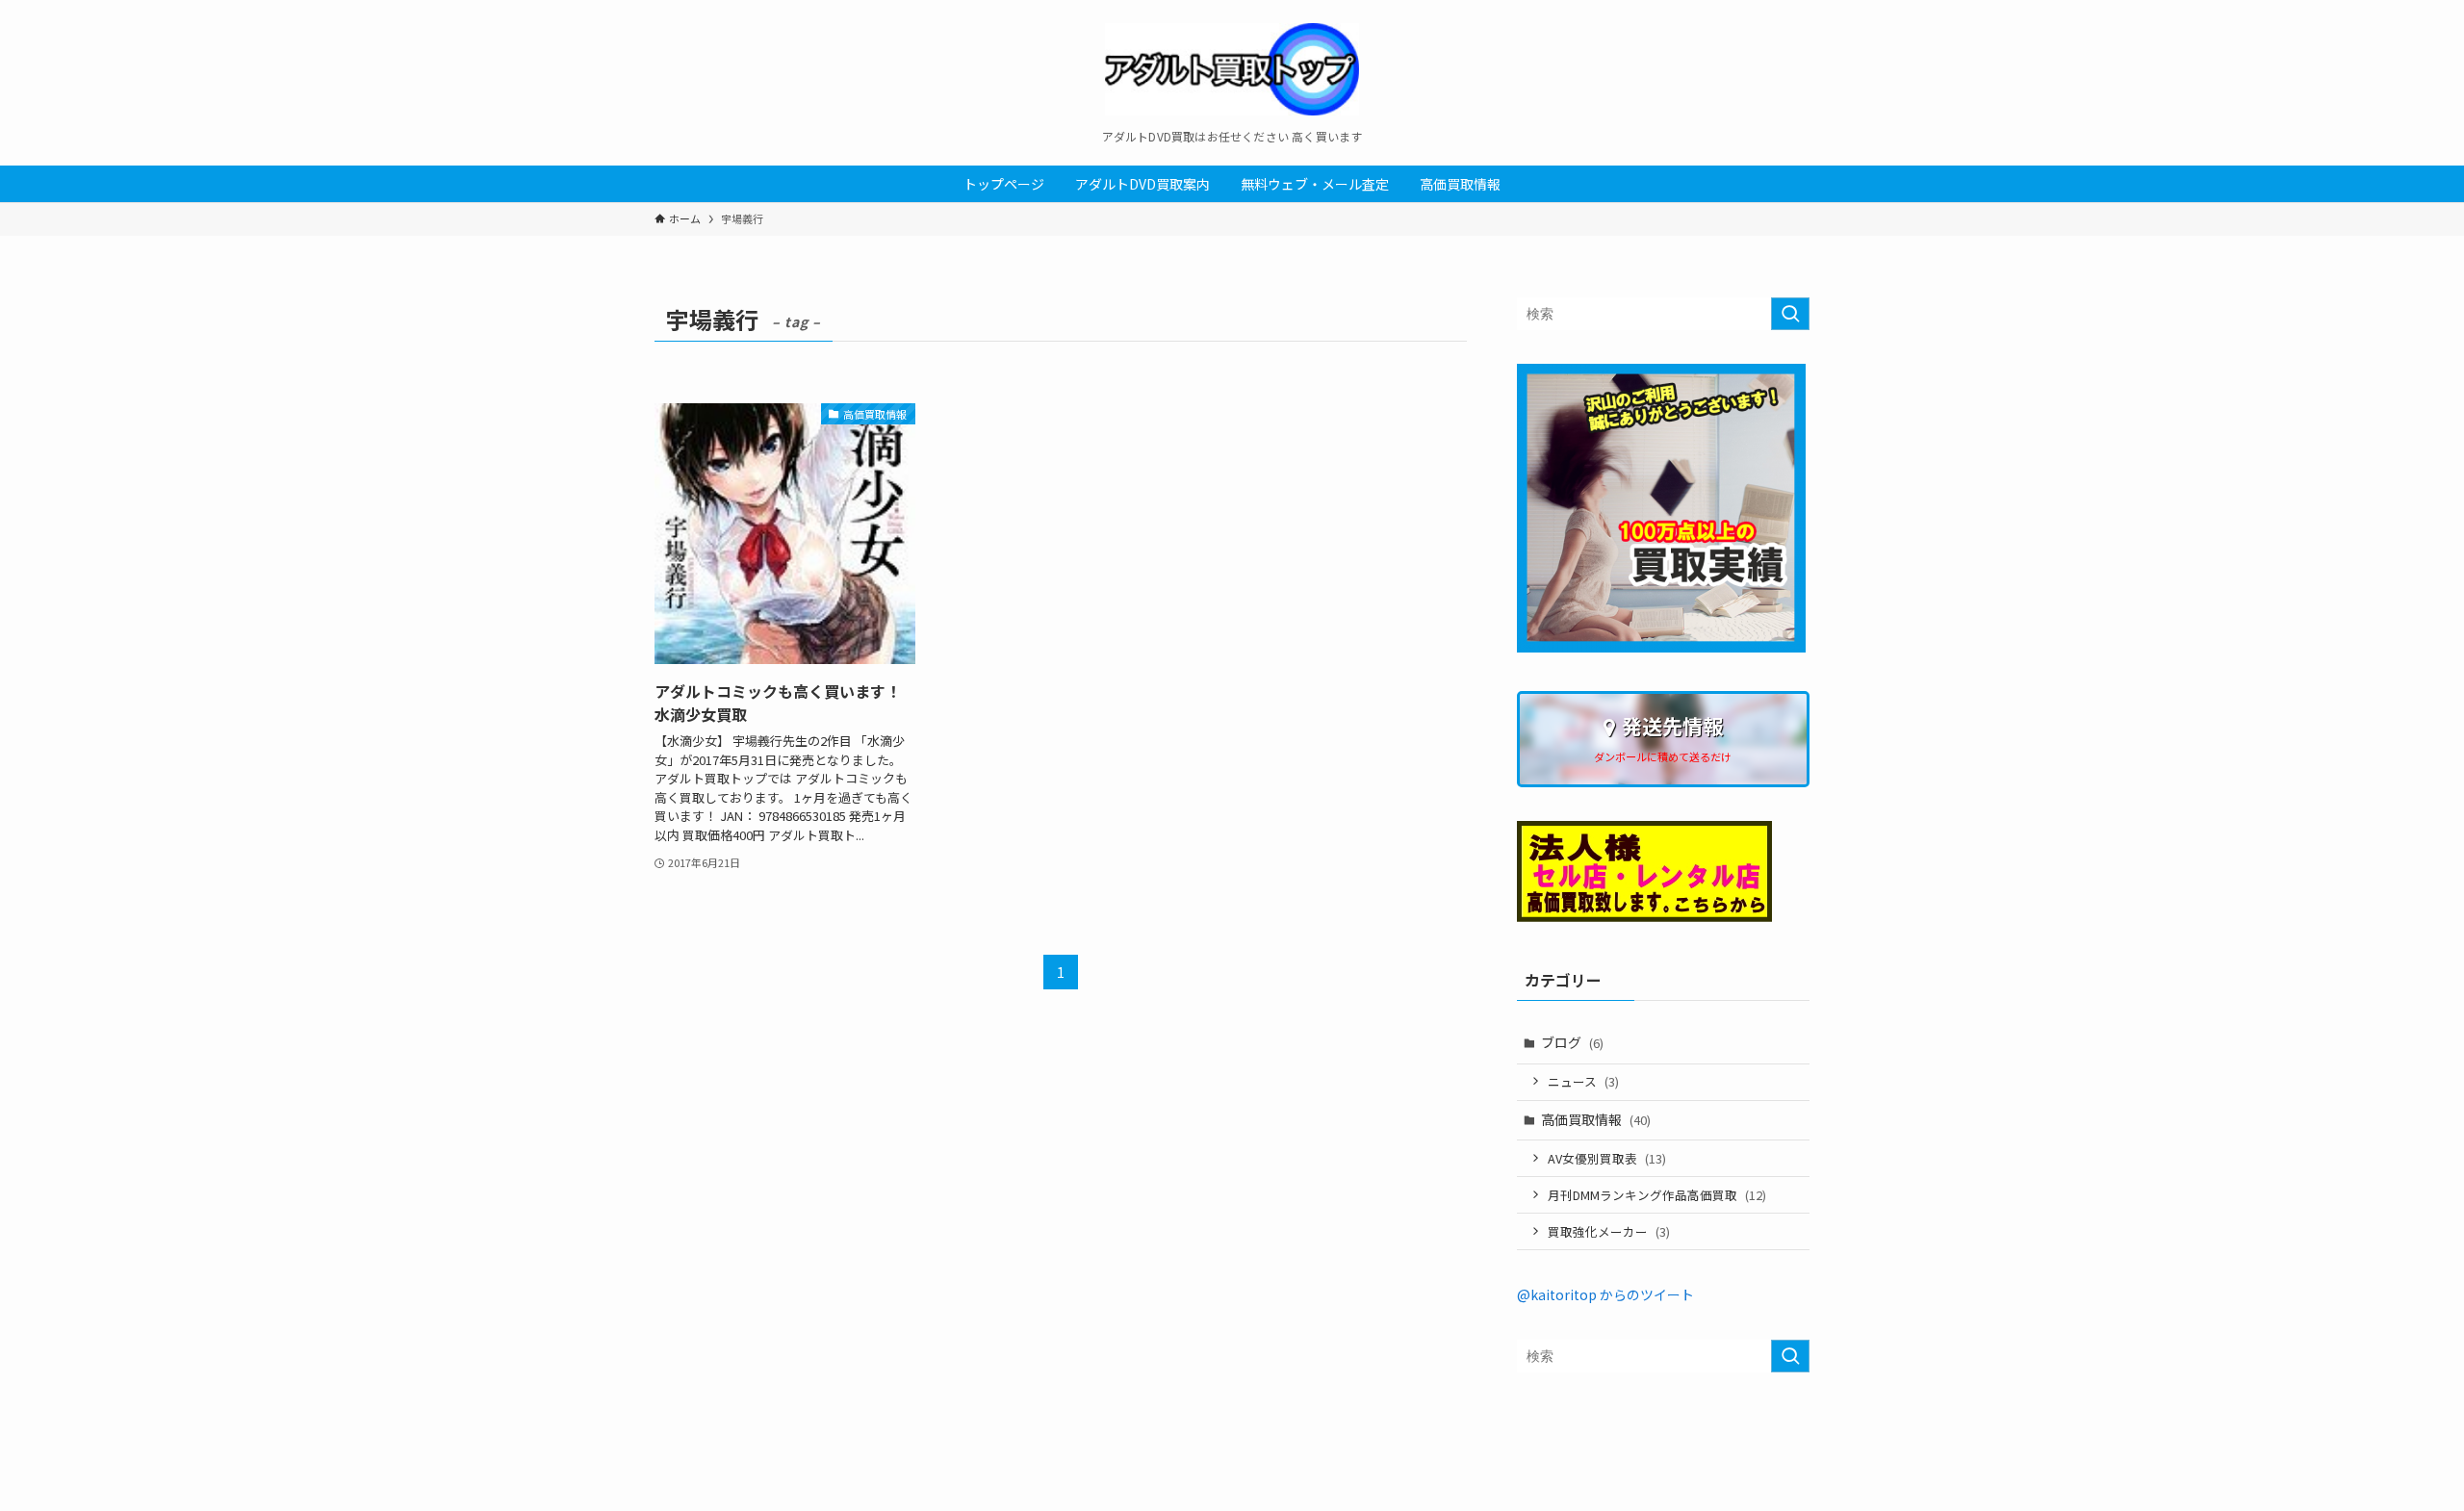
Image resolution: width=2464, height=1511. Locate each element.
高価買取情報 (1596, 1119)
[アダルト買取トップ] (1232, 69)
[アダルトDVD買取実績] (1661, 647)
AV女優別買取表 (1607, 1158)
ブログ (1572, 1042)
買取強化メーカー (1609, 1231)
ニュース (1583, 1081)
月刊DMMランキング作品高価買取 (1657, 1195)
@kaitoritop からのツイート (1605, 1294)
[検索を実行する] (1790, 314)
